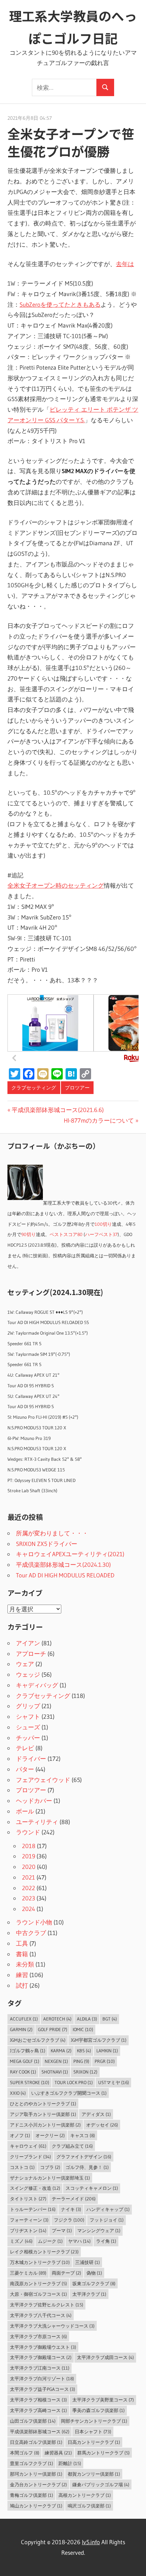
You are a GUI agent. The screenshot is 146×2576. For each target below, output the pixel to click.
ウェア (25, 1664)
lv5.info (91, 2542)
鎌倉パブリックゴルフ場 (101, 2484)
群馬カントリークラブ (103, 2453)
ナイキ (71, 2209)
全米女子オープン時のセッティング (56, 885)
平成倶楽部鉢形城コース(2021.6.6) (58, 1110)
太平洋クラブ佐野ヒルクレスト (47, 2305)
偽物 (94, 2273)
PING (81, 2061)
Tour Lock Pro (74, 2082)
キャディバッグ (37, 1685)
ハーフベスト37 (101, 1234)
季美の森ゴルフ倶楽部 (99, 2410)
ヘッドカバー (34, 1801)
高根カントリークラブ (85, 2495)
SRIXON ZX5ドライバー (47, 1544)
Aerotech (57, 2019)
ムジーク (50, 2241)
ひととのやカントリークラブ (43, 2104)
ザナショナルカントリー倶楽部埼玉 (50, 2178)
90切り (29, 1234)
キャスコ (83, 2135)
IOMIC (83, 2029)
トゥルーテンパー (33, 2209)
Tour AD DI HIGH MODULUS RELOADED (65, 1575)
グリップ (28, 1706)
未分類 (25, 1964)
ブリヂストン (28, 2230)
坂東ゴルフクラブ (94, 2283)
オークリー (50, 2135)
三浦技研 (88, 2262)
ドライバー (31, 1758)
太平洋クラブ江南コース (40, 2368)
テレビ (25, 1748)
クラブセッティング (34, 1088)
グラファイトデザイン (84, 2157)
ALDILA (87, 2019)
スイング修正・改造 (35, 2188)
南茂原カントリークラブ (38, 2283)
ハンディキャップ (108, 2209)
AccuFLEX (24, 2019)
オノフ (20, 2135)
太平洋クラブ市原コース (38, 2336)
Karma (61, 2051)
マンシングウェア (99, 2230)
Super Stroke (30, 2082)
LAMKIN (107, 2051)
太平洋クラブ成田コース (105, 2357)
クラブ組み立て (72, 2146)
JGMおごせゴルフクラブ (38, 2040)
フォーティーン (29, 2220)
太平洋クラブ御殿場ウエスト (43, 2347)
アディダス (96, 2114)
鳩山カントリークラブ (36, 2506)
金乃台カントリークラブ (38, 2484)
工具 (22, 1943)
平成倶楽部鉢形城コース (40, 2431)
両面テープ (66, 2273)
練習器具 (58, 2453)
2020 (29, 1867)
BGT (110, 2019)
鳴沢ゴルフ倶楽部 (89, 2506)
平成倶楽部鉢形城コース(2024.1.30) (63, 1565)
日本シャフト (93, 2431)
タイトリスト (28, 2199)
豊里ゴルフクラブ (32, 2463)
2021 (29, 1877)
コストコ (22, 2167)
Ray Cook (23, 2072)
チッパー (28, 1738)
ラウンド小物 (34, 1922)
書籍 (22, 1954)
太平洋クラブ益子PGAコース (43, 2389)
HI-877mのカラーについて (99, 1120)
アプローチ (31, 1654)
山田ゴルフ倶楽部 (33, 2421)
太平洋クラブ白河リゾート (42, 2378)
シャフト (28, 1716)
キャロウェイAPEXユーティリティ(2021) (70, 1554)
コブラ (50, 2167)
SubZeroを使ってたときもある (60, 304)
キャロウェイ (28, 2146)
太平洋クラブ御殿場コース (41, 2357)
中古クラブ (31, 1933)
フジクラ (69, 2220)
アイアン (28, 1643)
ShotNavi (55, 2072)
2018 (29, 1846)
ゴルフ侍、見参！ (87, 2167)
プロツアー (77, 1088)
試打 (22, 1985)
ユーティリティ (37, 1822)
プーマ (62, 2230)
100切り (103, 1224)
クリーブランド (30, 2157)
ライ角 (106, 2241)
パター (25, 1769)
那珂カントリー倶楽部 (36, 2474)
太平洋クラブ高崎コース (38, 2410)
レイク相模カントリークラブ (44, 2252)
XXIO (18, 2093)
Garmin (21, 2029)
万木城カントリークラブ (40, 2262)
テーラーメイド (74, 2199)
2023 (29, 1898)
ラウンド (28, 1832)
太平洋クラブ (89, 2294)
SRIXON (85, 2072)
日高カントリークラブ (94, 2442)
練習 (22, 1975)
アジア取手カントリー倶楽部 (43, 2114)
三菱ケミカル (28, 2273)
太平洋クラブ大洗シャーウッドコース (52, 2326)
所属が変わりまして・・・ (52, 1533)
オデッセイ (102, 2125)
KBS (84, 2051)
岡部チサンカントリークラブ (94, 2421)
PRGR (105, 2061)
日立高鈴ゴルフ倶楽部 (36, 2442)
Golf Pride (53, 2029)
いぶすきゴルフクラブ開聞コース (69, 2093)
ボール (25, 1811)
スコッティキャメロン (92, 2188)
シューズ (28, 1727)
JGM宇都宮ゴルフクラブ (99, 2040)
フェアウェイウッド (43, 1780)
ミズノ (21, 2241)
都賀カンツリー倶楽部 (94, 2474)
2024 (29, 1909)
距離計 (70, 2463)
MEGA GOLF (25, 2061)
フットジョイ (107, 2220)
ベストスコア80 (66, 1234)
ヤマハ (79, 2241)
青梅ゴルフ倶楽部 (32, 2495)
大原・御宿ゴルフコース (38, 2294)
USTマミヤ (114, 2082)
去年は (125, 264)
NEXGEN (56, 2061)
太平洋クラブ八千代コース (41, 2315)
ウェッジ (28, 1674)
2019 (29, 1856)
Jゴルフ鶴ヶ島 (28, 2051)
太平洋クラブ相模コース (38, 2400)
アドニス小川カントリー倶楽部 (45, 2125)
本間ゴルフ (25, 2453)
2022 (29, 1888)
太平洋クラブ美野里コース (103, 2400)
